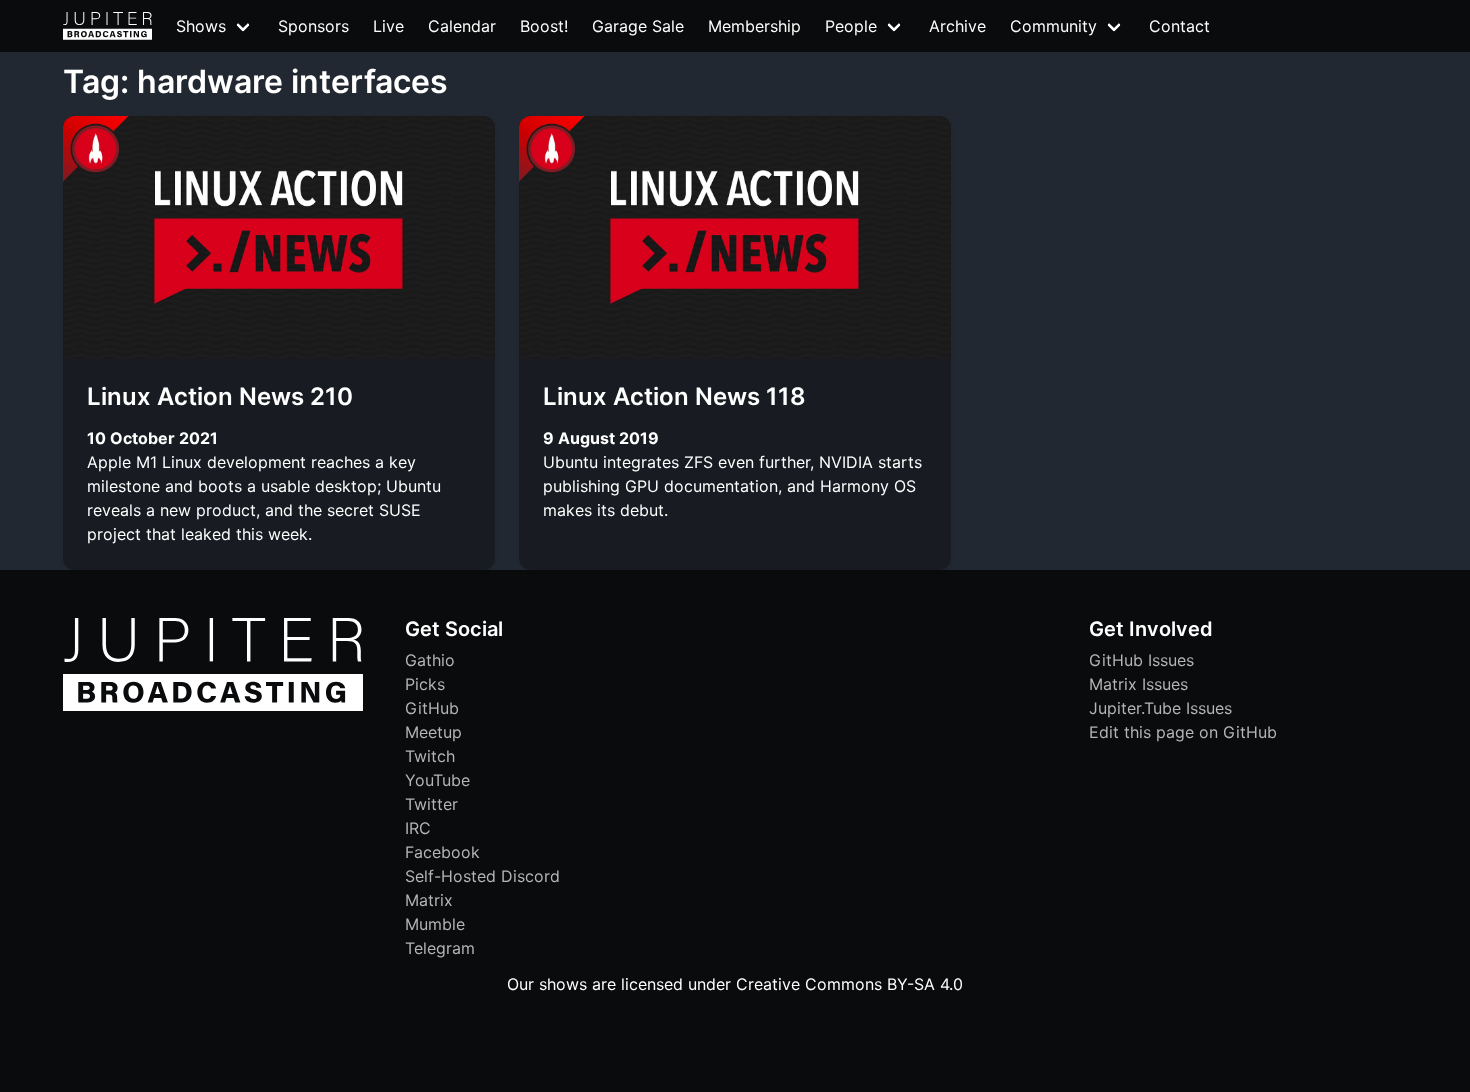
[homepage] (107, 26)
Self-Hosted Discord (482, 876)
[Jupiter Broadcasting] (213, 706)
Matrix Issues (1138, 684)
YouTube (437, 780)
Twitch (430, 756)
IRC (418, 828)
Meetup (433, 732)
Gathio (430, 660)
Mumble (435, 924)
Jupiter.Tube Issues (1160, 708)
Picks (425, 684)
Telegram (440, 948)
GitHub (432, 708)
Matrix (429, 900)
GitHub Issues (1141, 660)
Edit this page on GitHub (1183, 732)
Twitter (431, 804)
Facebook (442, 852)
